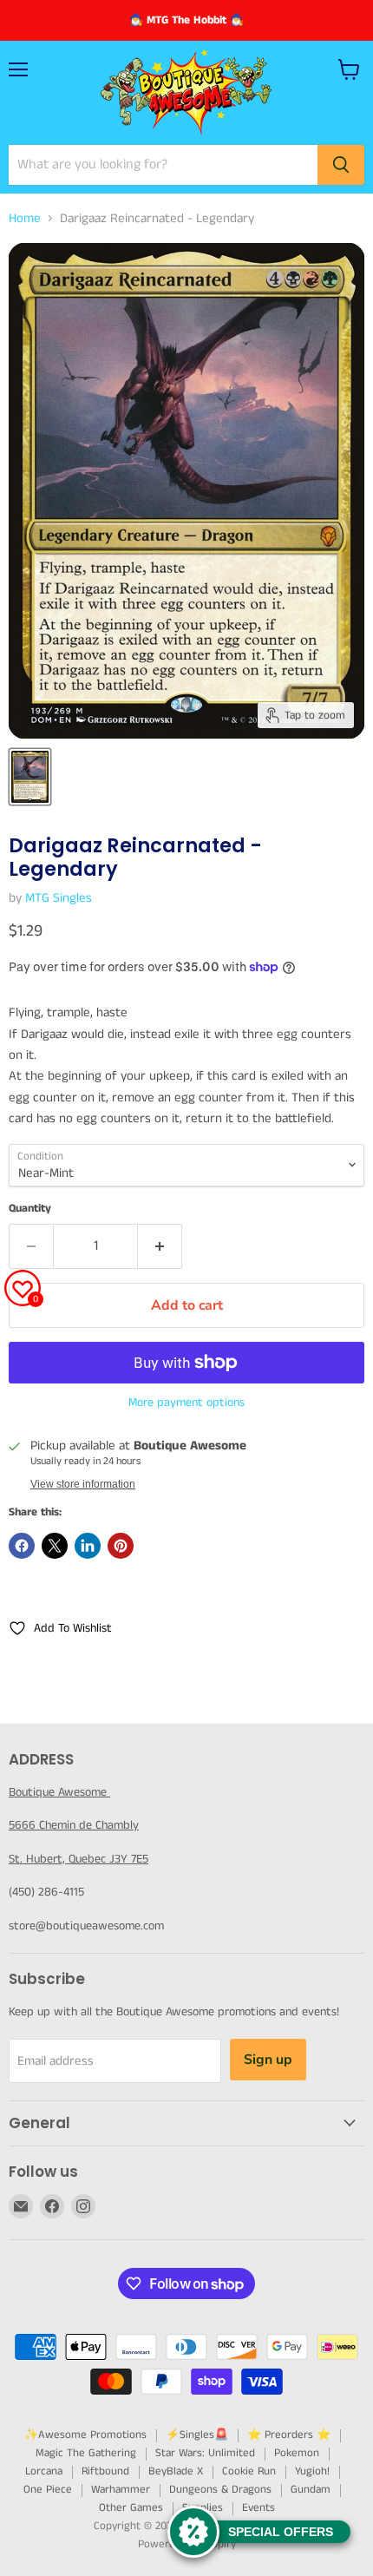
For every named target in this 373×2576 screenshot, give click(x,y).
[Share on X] (55, 1546)
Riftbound (105, 2471)
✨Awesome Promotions (85, 2435)
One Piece (48, 2490)
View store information (83, 1484)
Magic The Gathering (86, 2453)
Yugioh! (312, 2471)
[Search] (341, 165)
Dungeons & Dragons (220, 2490)
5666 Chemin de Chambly (74, 1825)
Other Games (131, 2508)
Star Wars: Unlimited (205, 2453)
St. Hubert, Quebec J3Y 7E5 (79, 1859)
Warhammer (121, 2490)
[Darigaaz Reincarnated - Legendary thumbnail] (30, 777)
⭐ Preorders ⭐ (289, 2435)
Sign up (268, 2060)
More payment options (186, 1403)
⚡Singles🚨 (197, 2435)
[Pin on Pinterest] (121, 1546)
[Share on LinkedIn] (88, 1546)
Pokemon (297, 2453)
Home (25, 218)
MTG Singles (59, 898)
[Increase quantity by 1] (160, 1246)
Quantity (30, 1209)
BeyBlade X (176, 2471)
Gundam (311, 2490)
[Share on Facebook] (22, 1546)
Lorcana (44, 2471)
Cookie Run (249, 2471)
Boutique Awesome (59, 1792)
